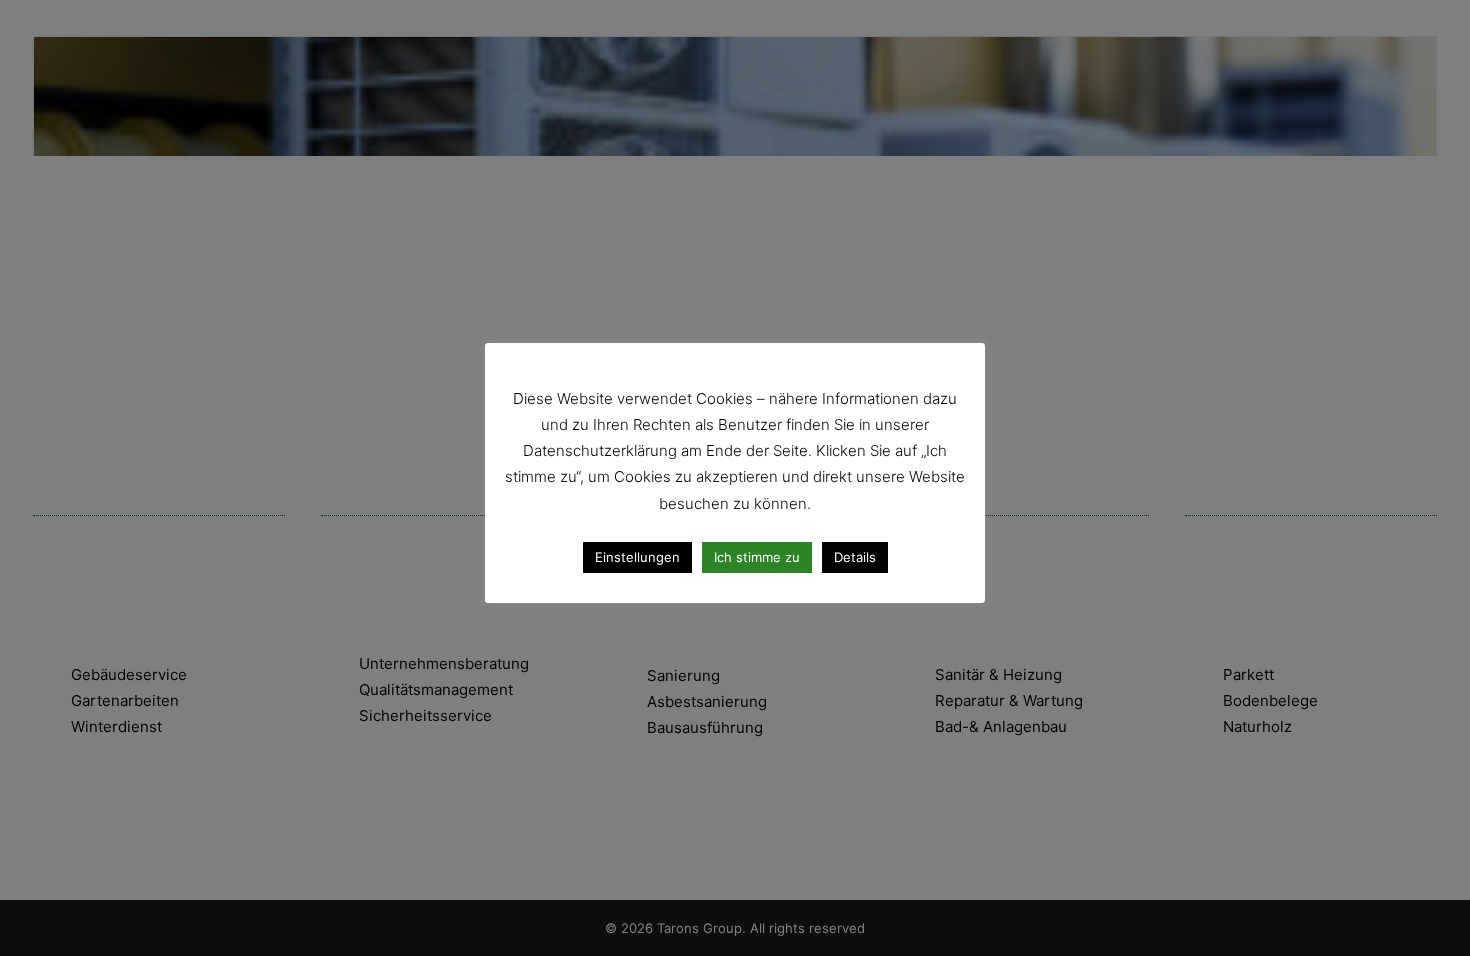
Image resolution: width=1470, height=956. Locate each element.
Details (855, 557)
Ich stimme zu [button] (757, 557)
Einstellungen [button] (637, 557)
